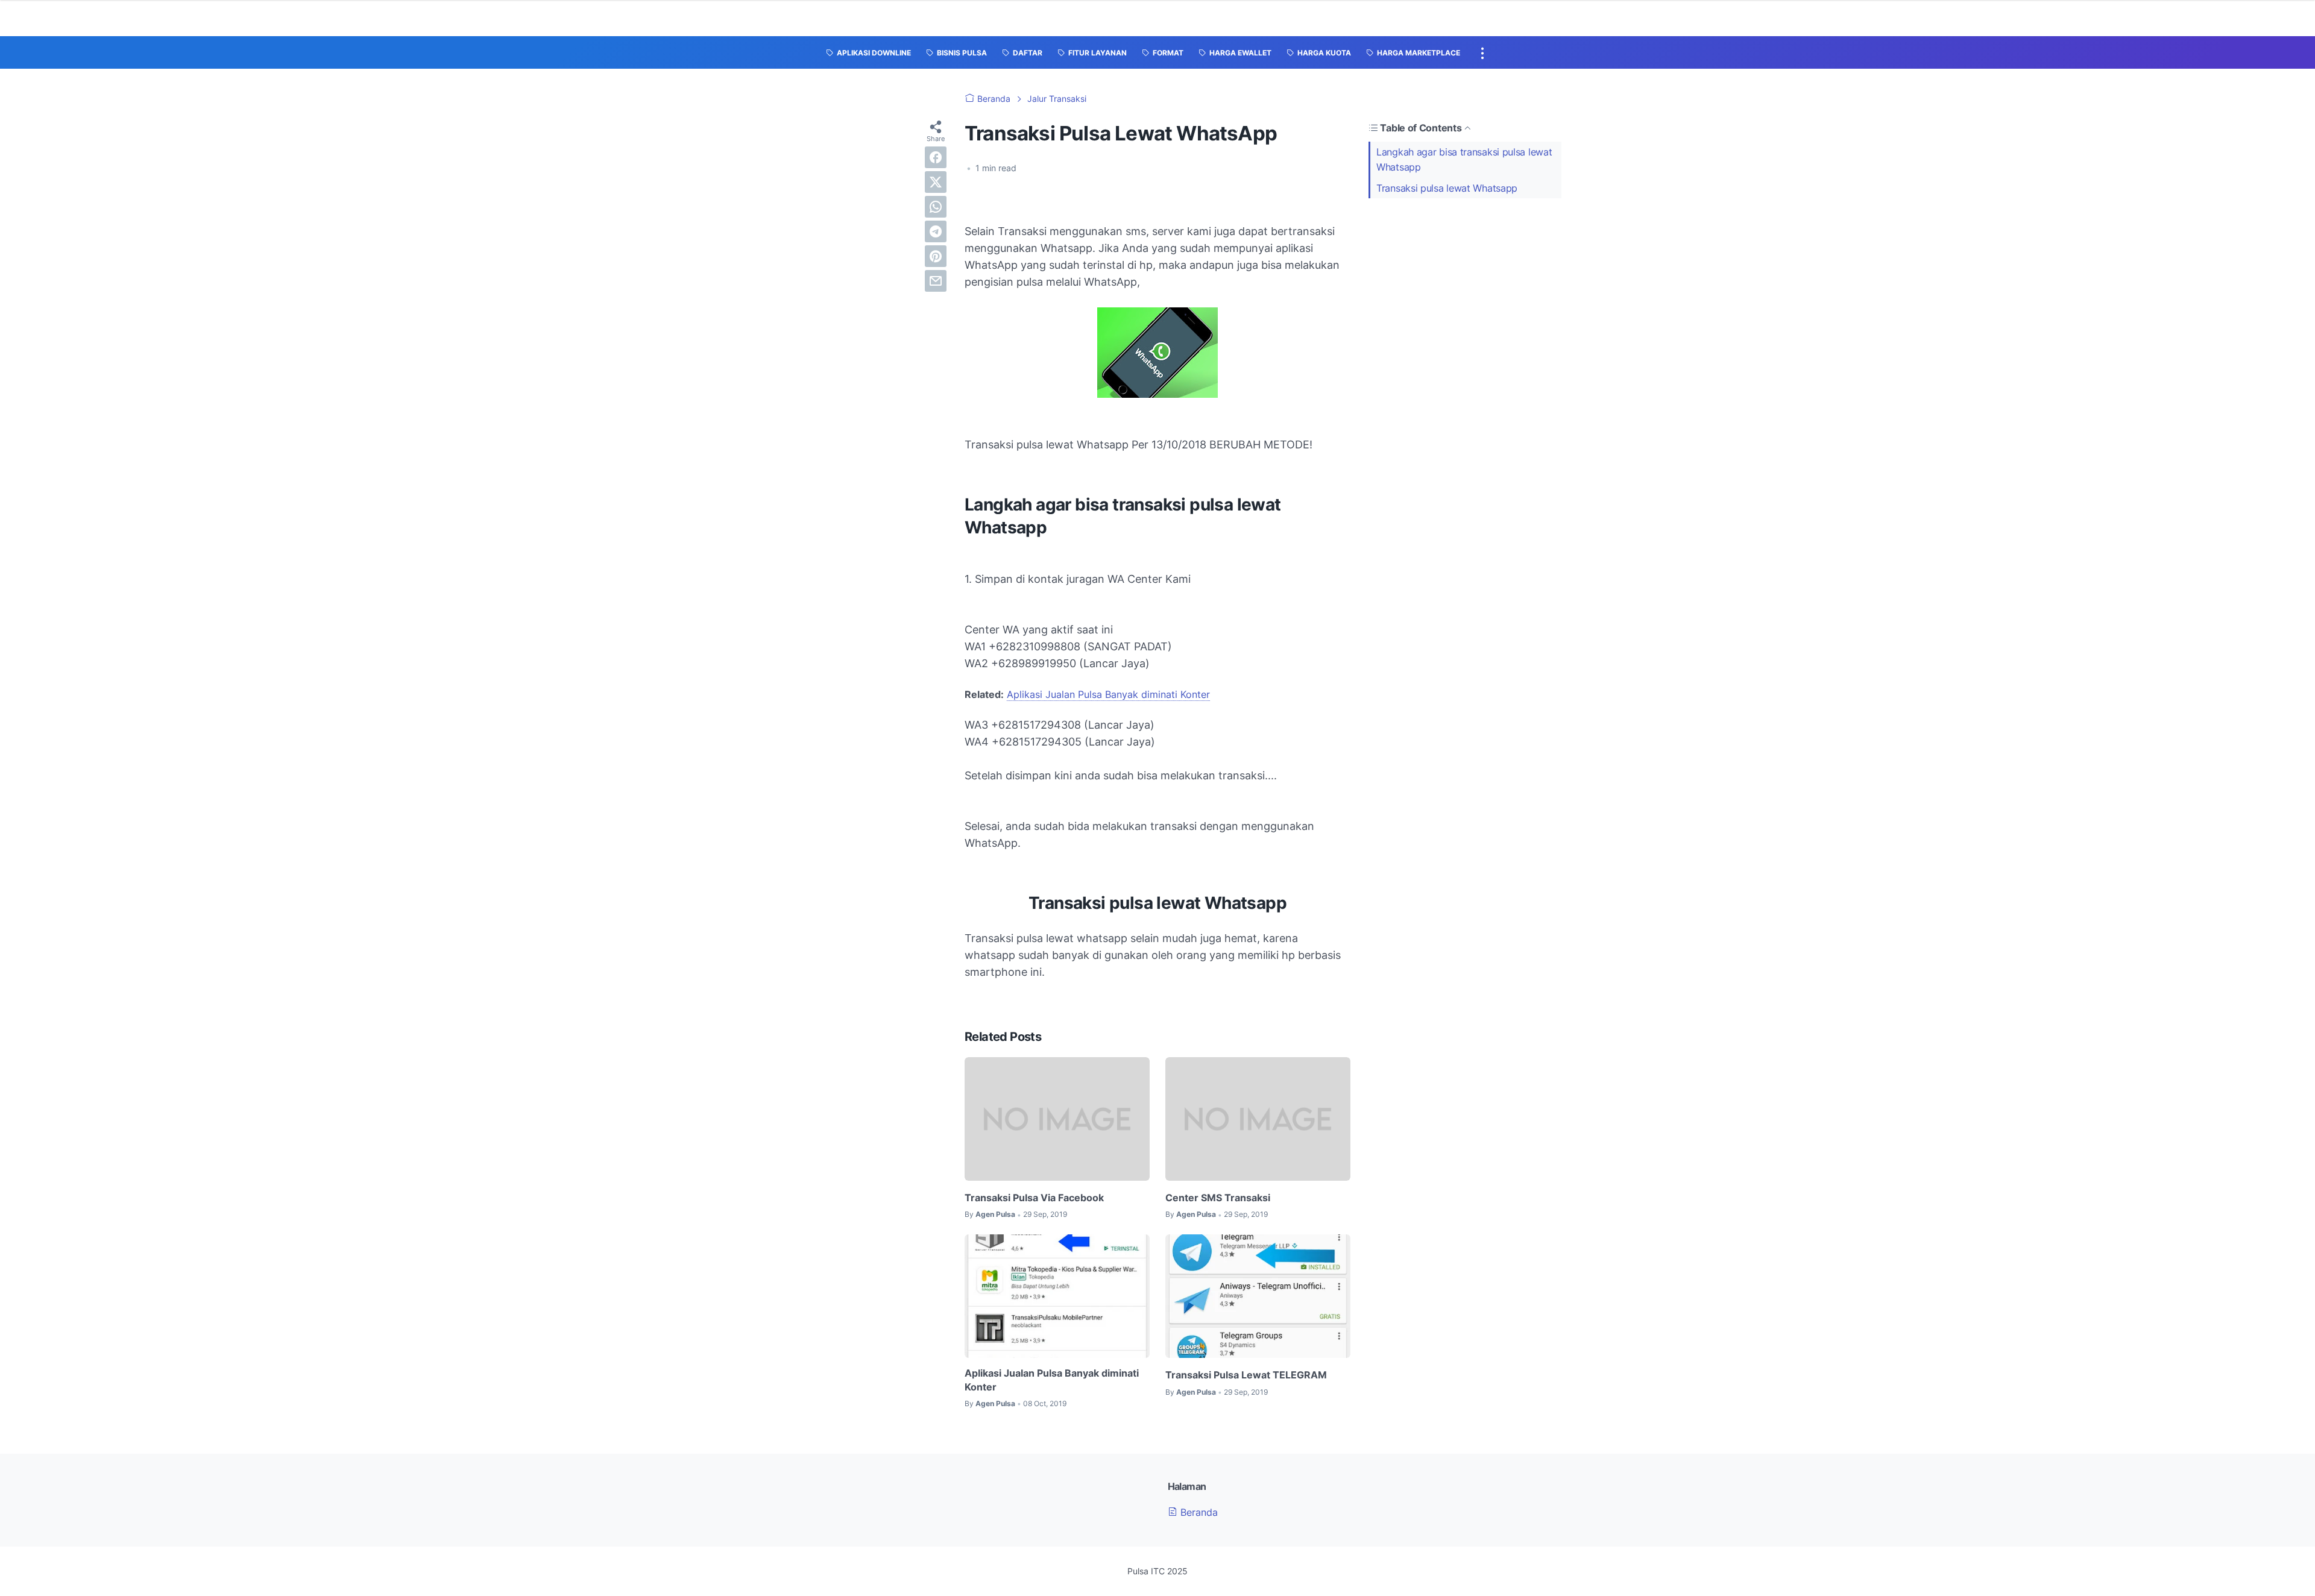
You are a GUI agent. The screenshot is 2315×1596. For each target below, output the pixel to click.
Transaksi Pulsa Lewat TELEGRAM (1246, 1375)
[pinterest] (936, 256)
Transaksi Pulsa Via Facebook (1034, 1198)
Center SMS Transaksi (1218, 1198)
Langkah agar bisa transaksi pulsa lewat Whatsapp (1464, 159)
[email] (936, 281)
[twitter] (936, 182)
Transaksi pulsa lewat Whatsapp (1447, 188)
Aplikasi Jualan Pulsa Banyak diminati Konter (1108, 694)
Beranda (1198, 1512)
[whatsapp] (936, 207)
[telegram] (936, 231)
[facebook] (936, 157)
